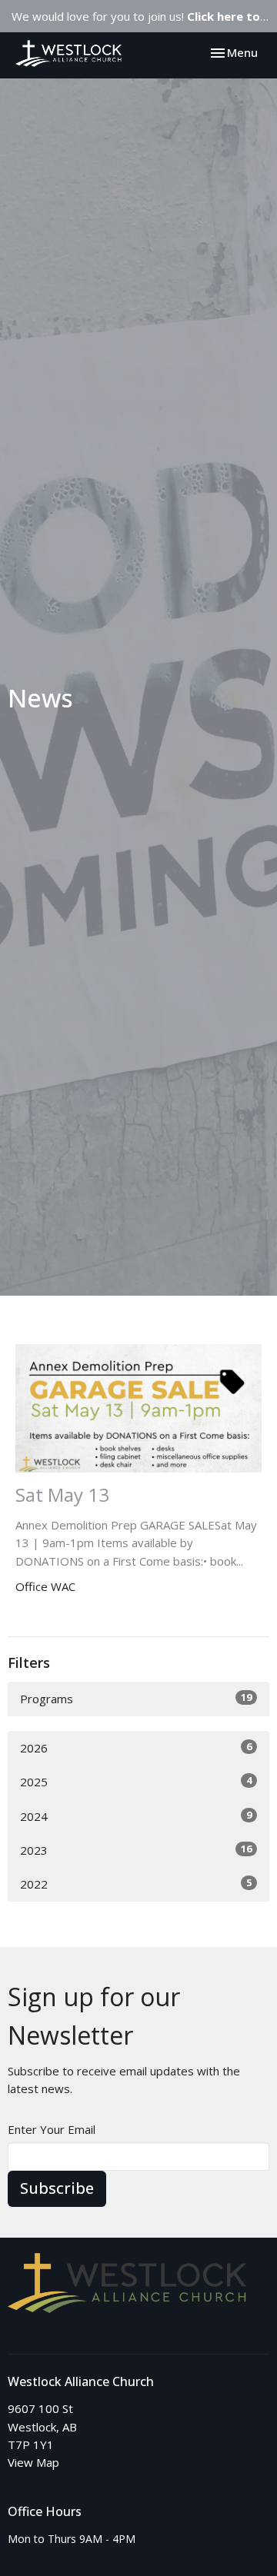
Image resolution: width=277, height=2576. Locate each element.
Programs (136, 1698)
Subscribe (57, 2188)
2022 (136, 1884)
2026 (136, 1747)
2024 (136, 1816)
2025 (136, 1781)
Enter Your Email (52, 2129)
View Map (33, 2462)
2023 (136, 1850)
